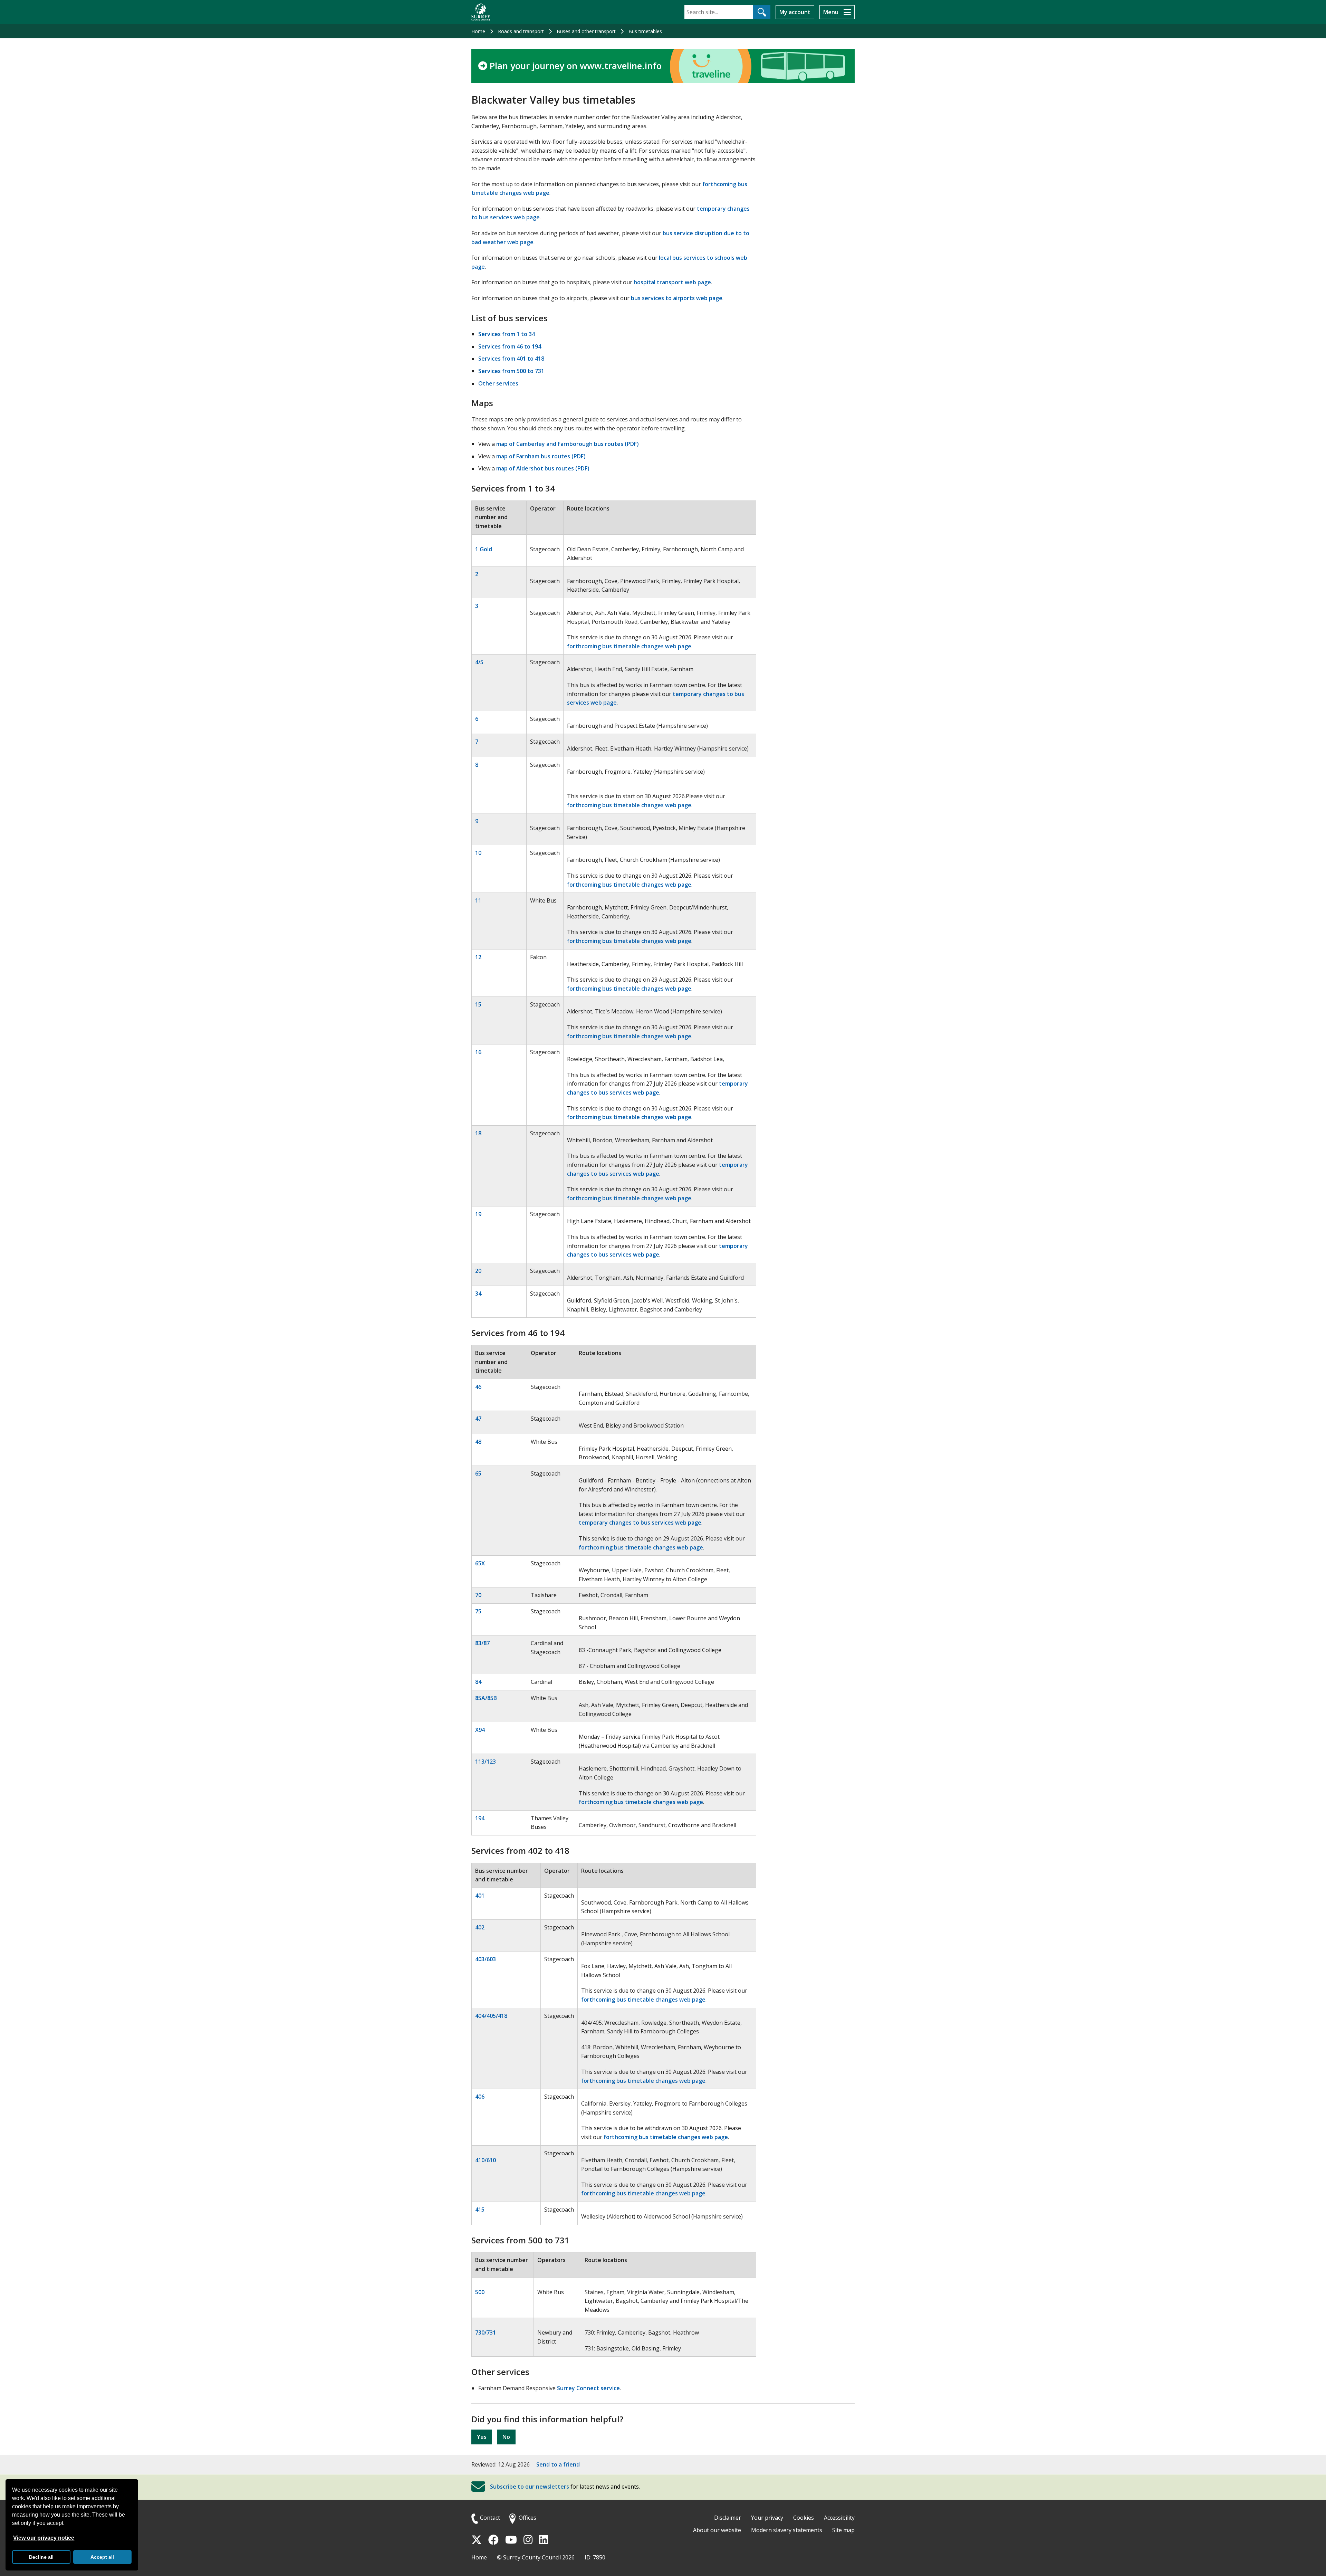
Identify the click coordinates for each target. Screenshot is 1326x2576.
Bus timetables (645, 31)
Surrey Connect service (588, 2388)
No (506, 2437)
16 (478, 1052)
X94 (480, 1730)
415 (480, 2210)
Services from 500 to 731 (511, 371)
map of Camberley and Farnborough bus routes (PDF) (568, 444)
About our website (717, 2530)
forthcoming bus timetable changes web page (629, 646)
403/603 (486, 1959)
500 (480, 2292)
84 (478, 1682)
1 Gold (484, 549)
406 (480, 2097)
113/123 (486, 1762)
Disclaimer (728, 2518)
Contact (490, 2518)
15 (478, 1004)
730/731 (486, 2332)
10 (478, 853)
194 (480, 1818)
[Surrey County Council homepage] (481, 12)
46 (478, 1387)
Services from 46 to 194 (510, 346)
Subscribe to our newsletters (530, 2487)
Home (478, 31)
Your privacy (767, 2518)
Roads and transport (521, 31)
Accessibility (839, 2518)
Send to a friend (558, 2464)
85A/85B (486, 1698)
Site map (843, 2530)
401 (480, 1896)
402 (480, 1927)
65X (480, 1563)
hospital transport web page (672, 282)
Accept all (102, 2557)
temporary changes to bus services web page (640, 1523)
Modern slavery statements (787, 2530)
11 (478, 900)
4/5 (479, 662)
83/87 (482, 1643)
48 (478, 1442)
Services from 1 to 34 (507, 334)
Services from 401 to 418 (511, 359)
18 (478, 1133)
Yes (482, 2437)
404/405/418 (491, 2016)
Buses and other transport (586, 31)
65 (478, 1473)
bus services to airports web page (677, 298)
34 (478, 1294)
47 (478, 1419)
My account (795, 12)
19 (478, 1214)
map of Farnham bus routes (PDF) (541, 456)
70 (478, 1595)
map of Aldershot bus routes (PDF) (543, 468)
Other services (498, 383)
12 (478, 957)
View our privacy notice (44, 2538)
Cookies (804, 2518)
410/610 (486, 2160)
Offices (527, 2518)
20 (478, 1271)
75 (478, 1611)
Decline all (41, 2557)
